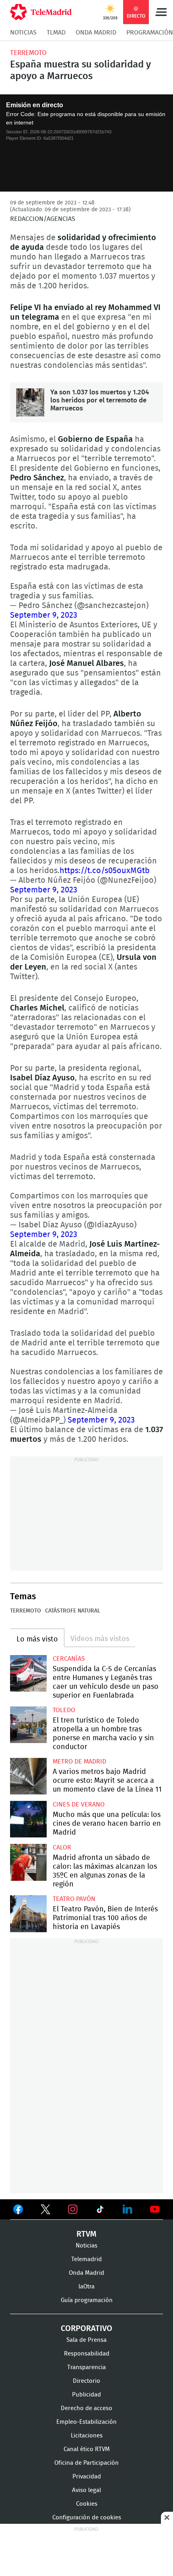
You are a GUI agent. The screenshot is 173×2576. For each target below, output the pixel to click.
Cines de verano (79, 1804)
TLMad (56, 33)
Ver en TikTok (100, 2211)
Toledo (64, 1710)
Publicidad (86, 2395)
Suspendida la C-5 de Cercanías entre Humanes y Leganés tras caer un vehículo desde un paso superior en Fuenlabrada (28, 1673)
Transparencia (86, 2367)
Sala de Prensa (86, 2340)
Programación (150, 33)
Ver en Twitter (45, 2211)
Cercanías (69, 1659)
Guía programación (87, 2300)
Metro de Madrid (79, 1762)
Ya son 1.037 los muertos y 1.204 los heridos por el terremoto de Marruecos (30, 402)
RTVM (86, 2234)
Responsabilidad (87, 2354)
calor (62, 1847)
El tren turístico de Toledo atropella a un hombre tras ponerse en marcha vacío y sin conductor (28, 1725)
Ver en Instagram (73, 2209)
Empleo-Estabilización (86, 2422)
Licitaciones (87, 2436)
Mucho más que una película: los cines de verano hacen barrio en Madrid (28, 1819)
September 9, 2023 (44, 615)
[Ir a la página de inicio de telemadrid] (41, 12)
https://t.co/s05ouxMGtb (105, 871)
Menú (161, 12)
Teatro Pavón (74, 1899)
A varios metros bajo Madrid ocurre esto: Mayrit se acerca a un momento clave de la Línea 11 (28, 1776)
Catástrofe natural (73, 1611)
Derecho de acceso (86, 2408)
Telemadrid (86, 2259)
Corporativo (86, 2329)
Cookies (87, 2504)
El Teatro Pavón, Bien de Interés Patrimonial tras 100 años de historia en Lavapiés (28, 1914)
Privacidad (87, 2477)
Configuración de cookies (87, 2518)
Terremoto (28, 53)
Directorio (86, 2381)
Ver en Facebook (18, 2211)
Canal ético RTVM (87, 2449)
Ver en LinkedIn (128, 2209)
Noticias (23, 33)
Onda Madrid (96, 33)
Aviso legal (86, 2490)
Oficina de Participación (86, 2463)
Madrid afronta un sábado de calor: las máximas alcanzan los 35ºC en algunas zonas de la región (28, 1862)
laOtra (86, 2287)
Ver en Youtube (155, 2209)
